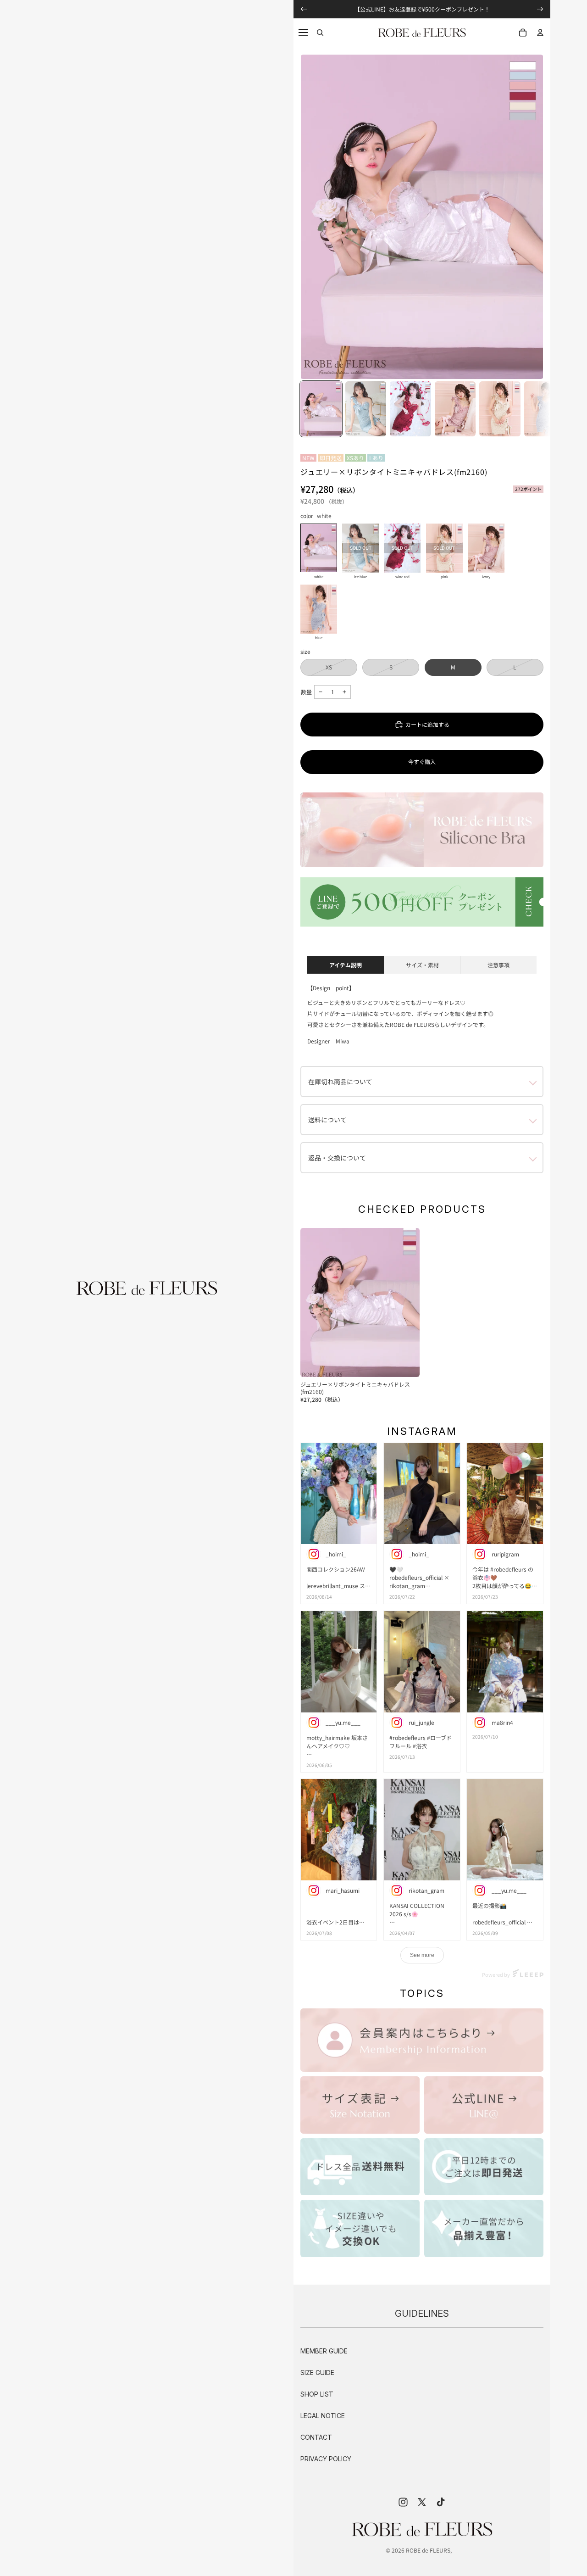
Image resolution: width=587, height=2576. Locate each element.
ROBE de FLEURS (428, 2550)
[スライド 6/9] (545, 409)
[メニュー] (303, 33)
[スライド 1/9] (321, 409)
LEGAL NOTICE (323, 2416)
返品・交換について (337, 1158)
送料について (327, 1120)
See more (422, 1955)
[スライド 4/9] (455, 409)
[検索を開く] (320, 33)
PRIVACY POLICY (326, 2459)
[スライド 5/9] (500, 409)
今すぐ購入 (422, 761)
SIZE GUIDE (317, 2372)
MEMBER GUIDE (324, 2351)
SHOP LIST (317, 2394)
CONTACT (316, 2437)
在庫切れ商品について (340, 1082)
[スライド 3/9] (410, 409)
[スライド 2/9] (366, 409)
